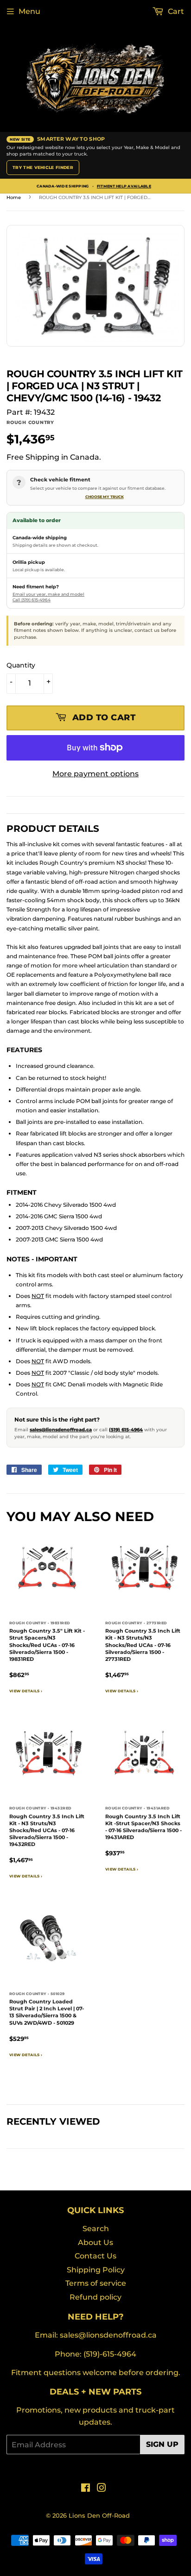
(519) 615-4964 (126, 1430)
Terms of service (96, 2283)
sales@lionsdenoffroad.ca (61, 1430)
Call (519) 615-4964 (32, 600)
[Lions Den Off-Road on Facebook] (86, 2489)
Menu (29, 11)
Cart (175, 11)
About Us (95, 2242)
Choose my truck (105, 497)
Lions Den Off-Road (99, 2515)
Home (14, 197)
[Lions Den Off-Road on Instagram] (102, 2489)
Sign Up (162, 2444)
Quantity (21, 665)
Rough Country (30, 422)
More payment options (95, 774)
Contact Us (95, 2256)
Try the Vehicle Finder (43, 167)
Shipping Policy (96, 2270)
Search (96, 2229)
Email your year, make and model (48, 594)
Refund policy (95, 2297)
